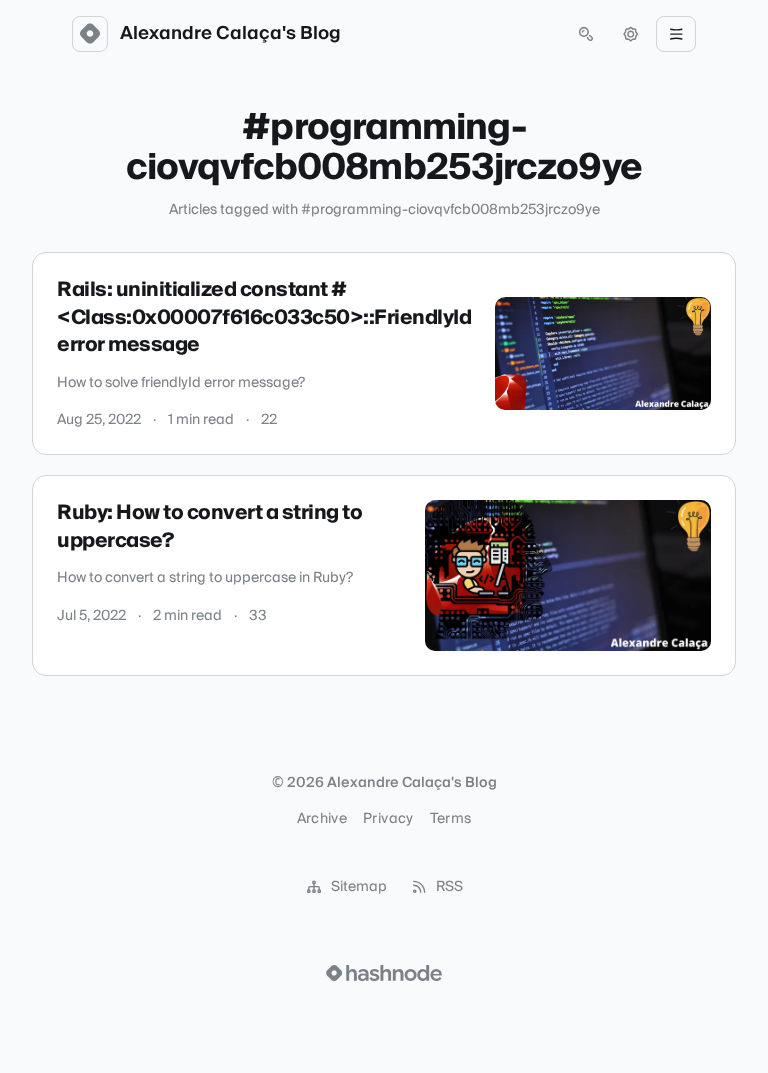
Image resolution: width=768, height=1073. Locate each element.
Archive (322, 819)
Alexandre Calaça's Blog (230, 34)
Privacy (388, 819)
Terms (451, 819)
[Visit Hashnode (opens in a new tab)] (384, 973)
